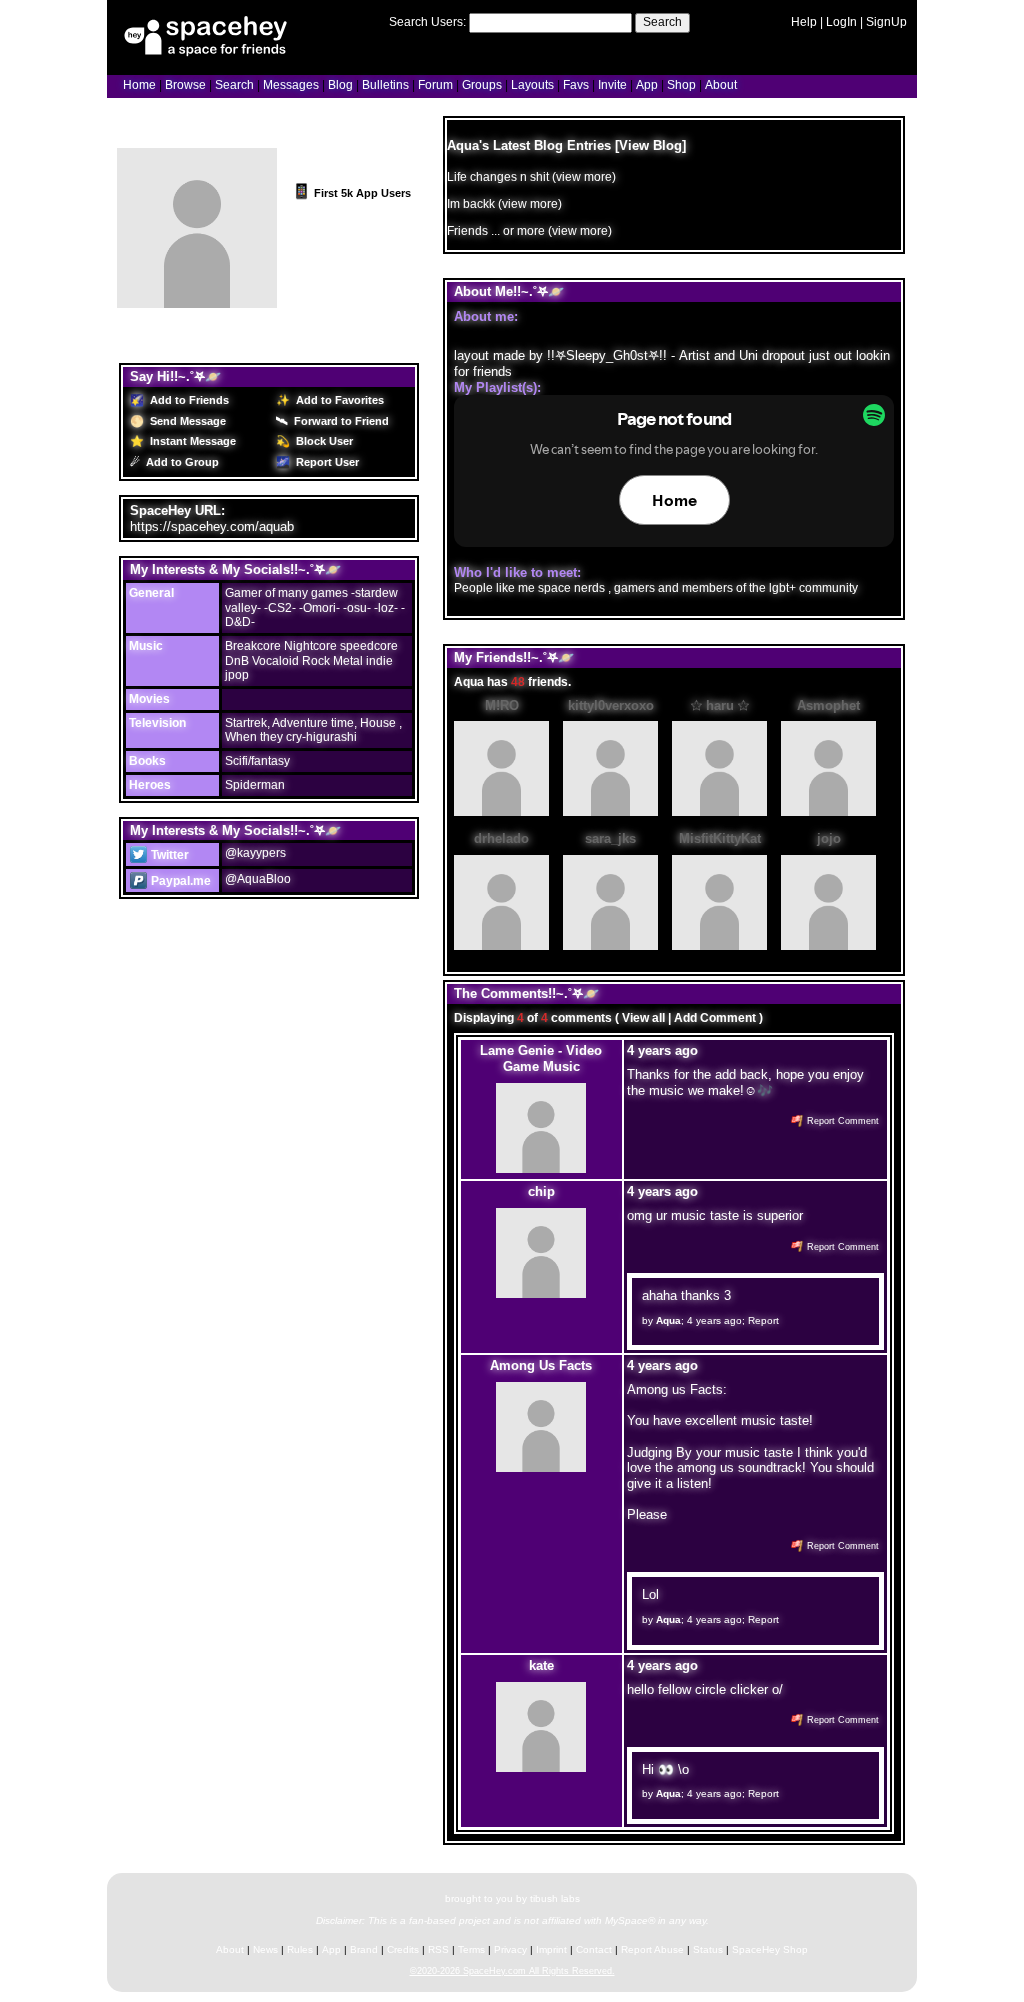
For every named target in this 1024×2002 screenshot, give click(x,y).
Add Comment (715, 1018)
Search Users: (427, 22)
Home (139, 85)
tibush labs (555, 1898)
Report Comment (841, 1121)
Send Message (186, 421)
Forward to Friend (340, 421)
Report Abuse (652, 1949)
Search (662, 22)
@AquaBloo (258, 879)
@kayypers (255, 853)
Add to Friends (188, 400)
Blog (340, 85)
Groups (482, 85)
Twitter (168, 855)
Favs (576, 85)
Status (708, 1949)
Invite (612, 85)
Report (763, 1320)
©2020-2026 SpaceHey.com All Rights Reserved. (512, 1971)
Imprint (551, 1949)
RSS (438, 1949)
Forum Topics (245, 346)
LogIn (841, 22)
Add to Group (181, 462)
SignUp (886, 22)
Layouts (532, 85)
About (721, 85)
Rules (300, 1949)
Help (804, 22)
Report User (326, 462)
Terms (471, 1949)
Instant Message (191, 441)
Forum (435, 85)
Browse (185, 85)
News (265, 1949)
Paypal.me (179, 881)
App (647, 85)
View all (643, 1018)
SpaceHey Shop (770, 1949)
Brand (364, 1949)
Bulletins (385, 85)
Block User (323, 441)
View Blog (650, 145)
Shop (681, 85)
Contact (594, 1949)
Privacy (510, 1949)
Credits (403, 1949)
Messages (291, 85)
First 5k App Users (361, 193)
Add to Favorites (338, 400)
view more (584, 177)
